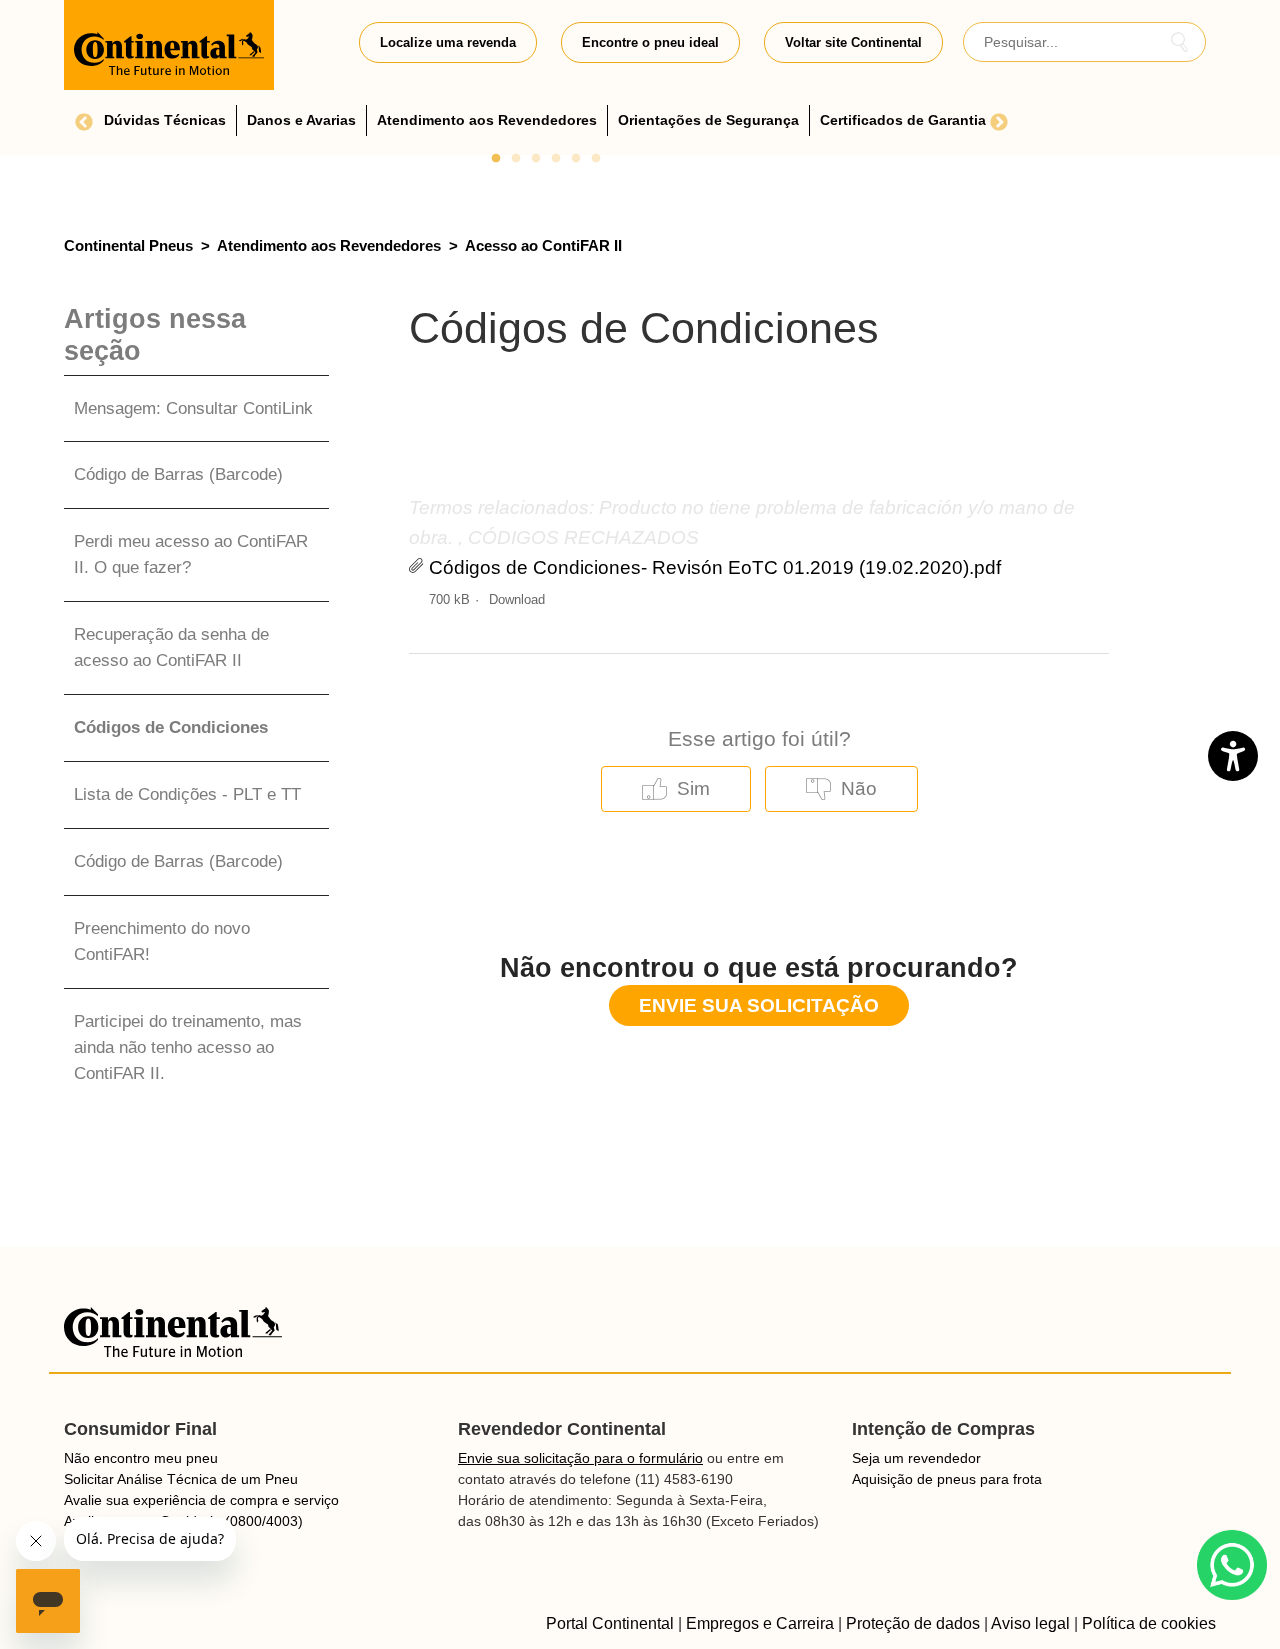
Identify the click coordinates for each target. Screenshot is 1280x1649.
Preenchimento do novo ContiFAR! (162, 941)
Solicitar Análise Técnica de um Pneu (181, 1479)
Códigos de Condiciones (171, 727)
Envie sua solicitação (759, 1005)
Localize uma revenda (448, 42)
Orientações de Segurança (708, 120)
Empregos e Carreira (760, 1623)
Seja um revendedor (916, 1458)
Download (517, 599)
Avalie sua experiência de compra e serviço (201, 1500)
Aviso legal (1030, 1623)
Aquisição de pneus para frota (947, 1479)
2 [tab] (516, 159)
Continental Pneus (128, 245)
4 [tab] (556, 159)
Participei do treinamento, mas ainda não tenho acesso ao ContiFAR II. (188, 1047)
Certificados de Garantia (903, 120)
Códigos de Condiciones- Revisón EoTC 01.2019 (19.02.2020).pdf (715, 567)
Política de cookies (1149, 1623)
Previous (84, 123)
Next (999, 123)
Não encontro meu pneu (141, 1458)
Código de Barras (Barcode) (178, 474)
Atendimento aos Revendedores (487, 120)
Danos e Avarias (301, 120)
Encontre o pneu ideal (650, 42)
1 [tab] (496, 159)
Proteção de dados (913, 1623)
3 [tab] (536, 159)
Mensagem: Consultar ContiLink (193, 408)
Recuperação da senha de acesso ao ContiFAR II (171, 647)
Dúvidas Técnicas (165, 120)
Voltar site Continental (853, 42)
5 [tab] (576, 159)
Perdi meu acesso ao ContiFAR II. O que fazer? (191, 554)
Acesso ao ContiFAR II (543, 245)
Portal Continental (610, 1623)
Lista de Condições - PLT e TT (187, 794)
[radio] (676, 789)
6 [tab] (596, 159)
